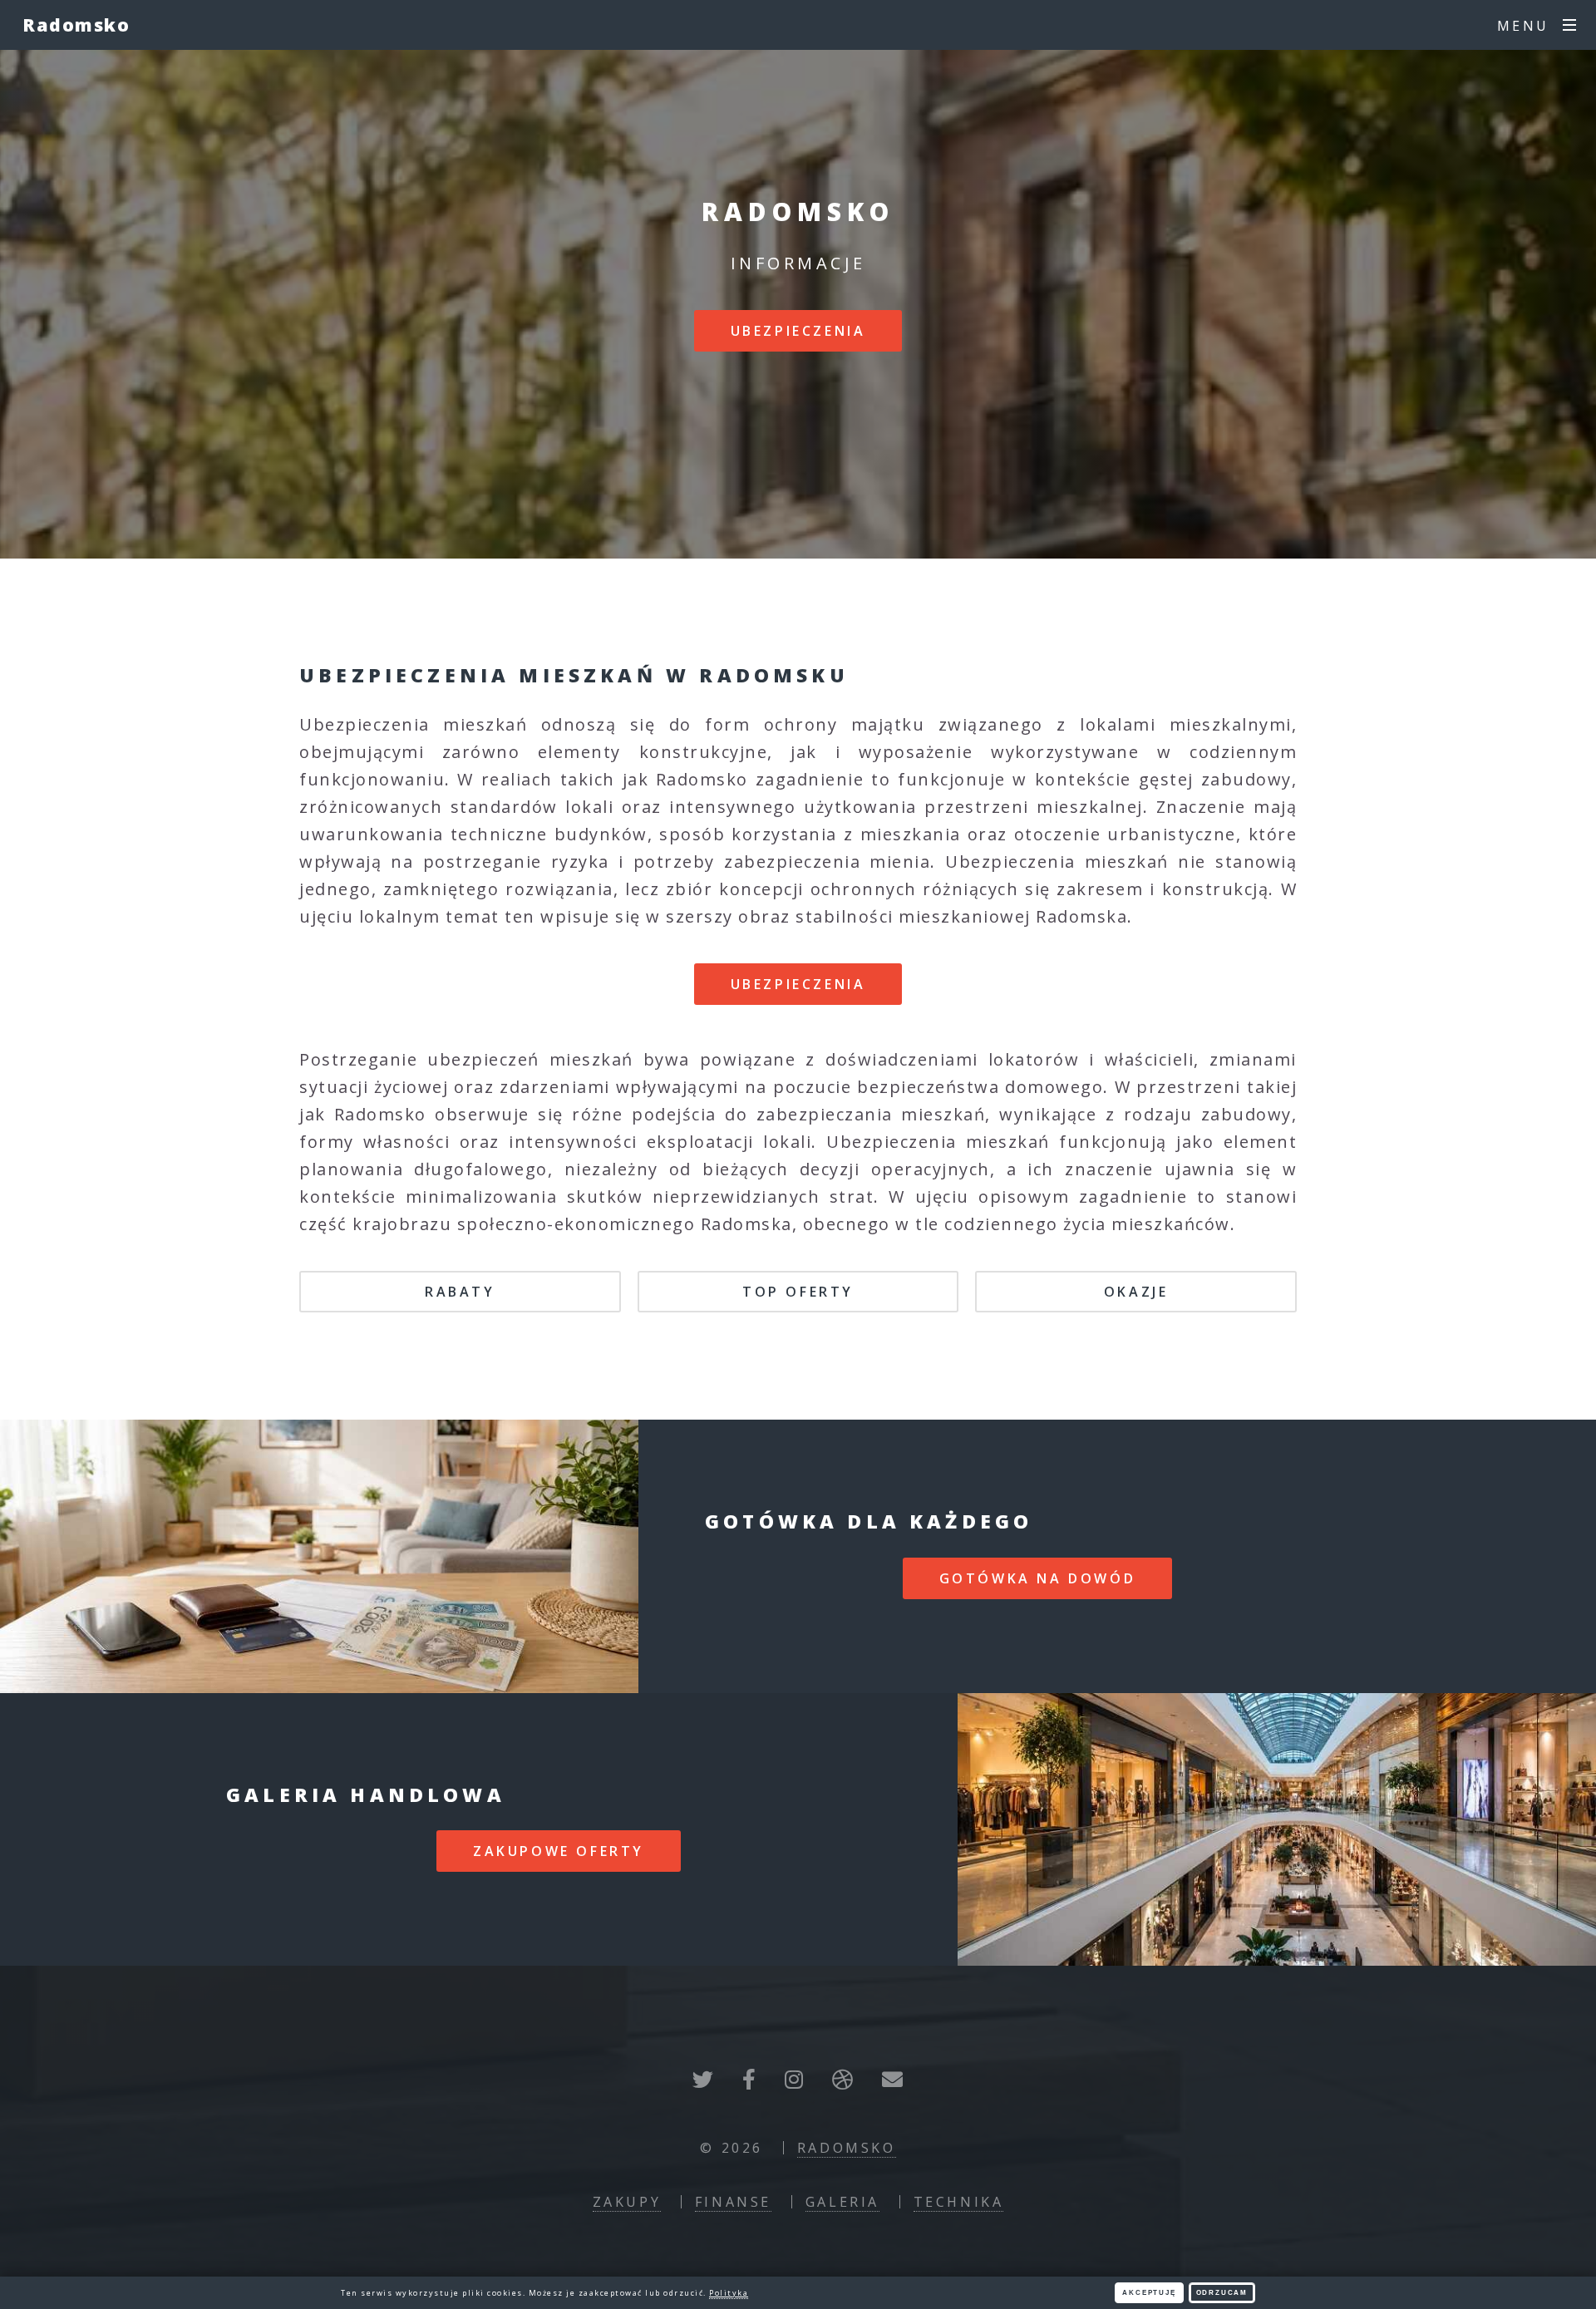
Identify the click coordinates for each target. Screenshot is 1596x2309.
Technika (959, 2202)
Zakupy (627, 2202)
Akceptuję (1149, 2293)
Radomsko (76, 25)
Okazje (1136, 1292)
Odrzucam (1222, 2293)
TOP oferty (798, 1292)
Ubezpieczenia (798, 331)
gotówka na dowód (1038, 1578)
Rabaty (460, 1292)
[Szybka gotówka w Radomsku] (319, 1556)
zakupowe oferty (559, 1851)
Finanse (733, 2202)
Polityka (729, 2293)
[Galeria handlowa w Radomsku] (1277, 1829)
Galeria (842, 2202)
